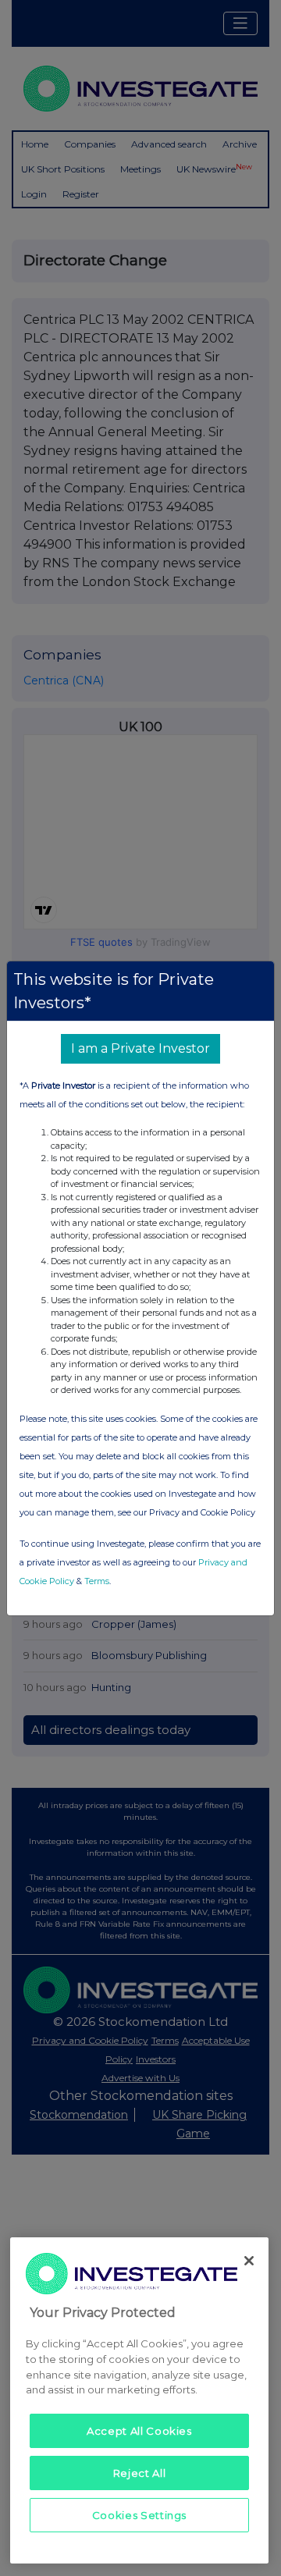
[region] (139, 2400)
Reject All (140, 2473)
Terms (97, 1581)
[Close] (249, 2261)
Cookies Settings (140, 2515)
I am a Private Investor (140, 1048)
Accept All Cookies (139, 2431)
